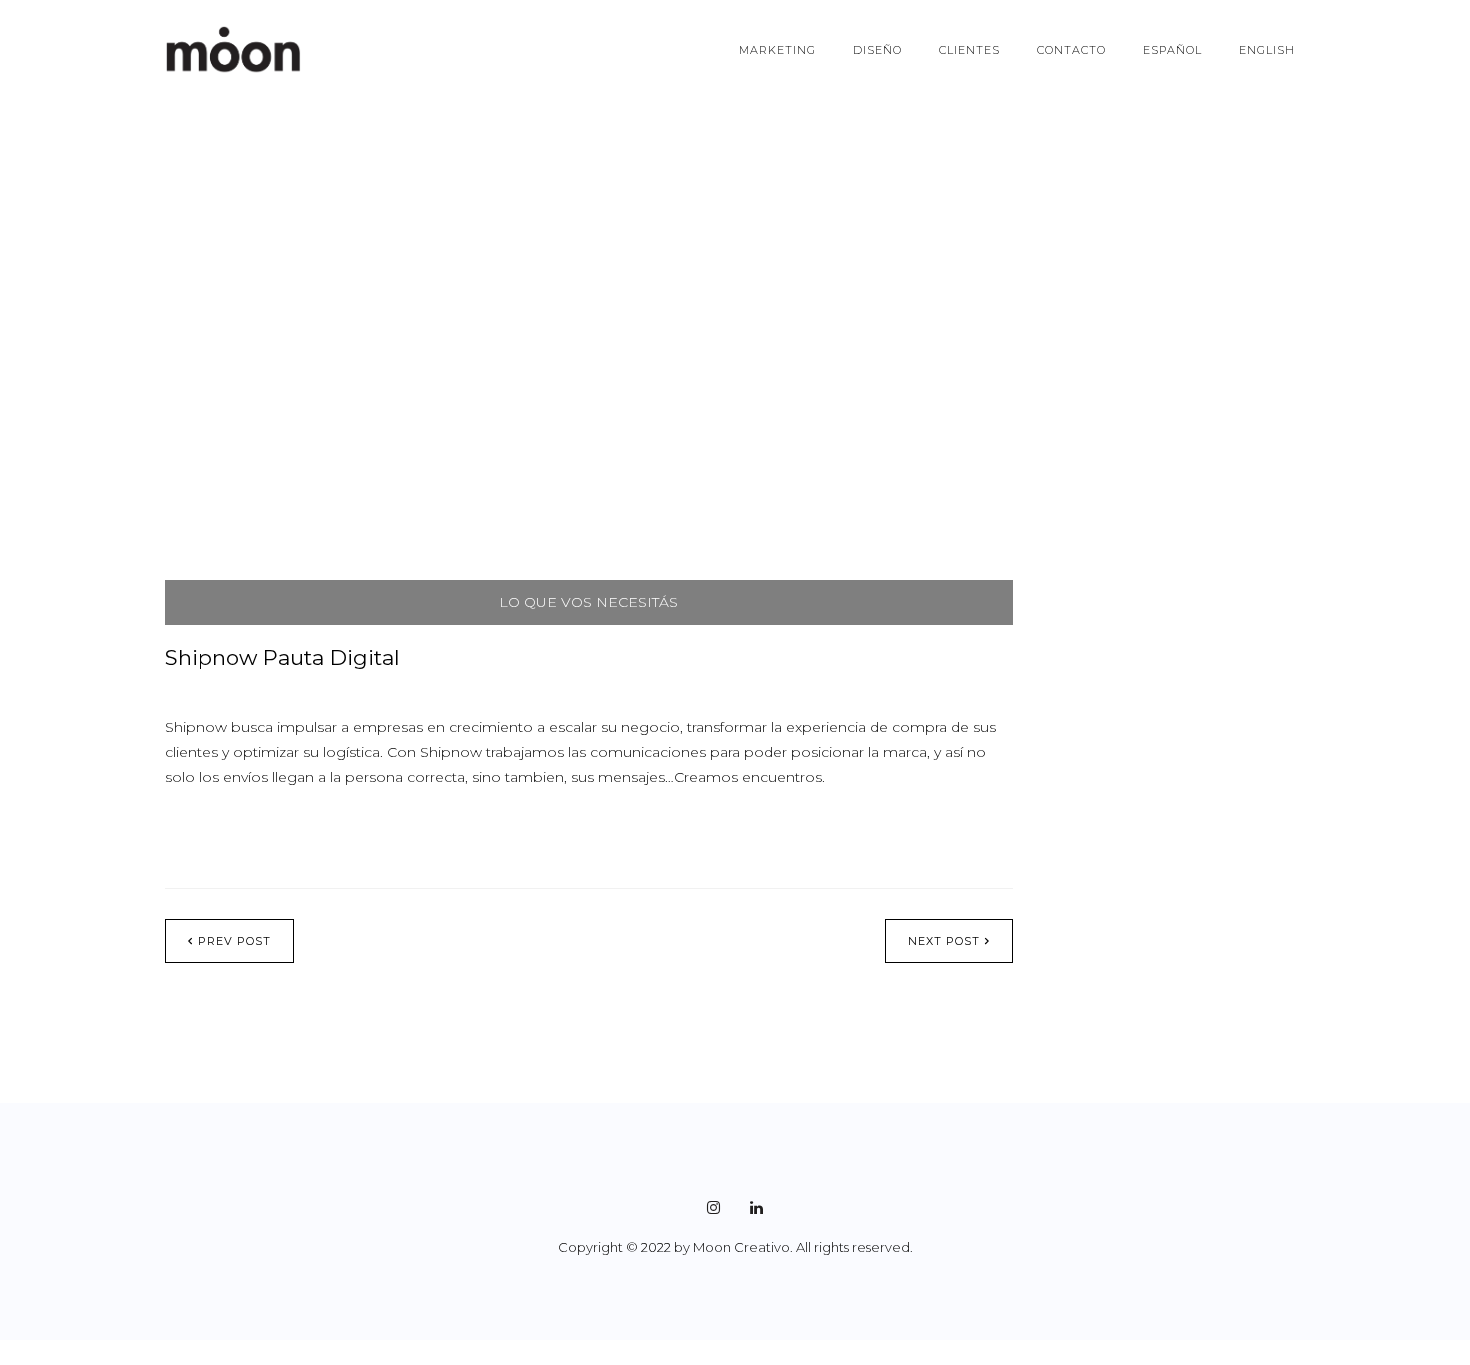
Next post (944, 941)
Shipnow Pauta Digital (282, 657)
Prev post (234, 941)
